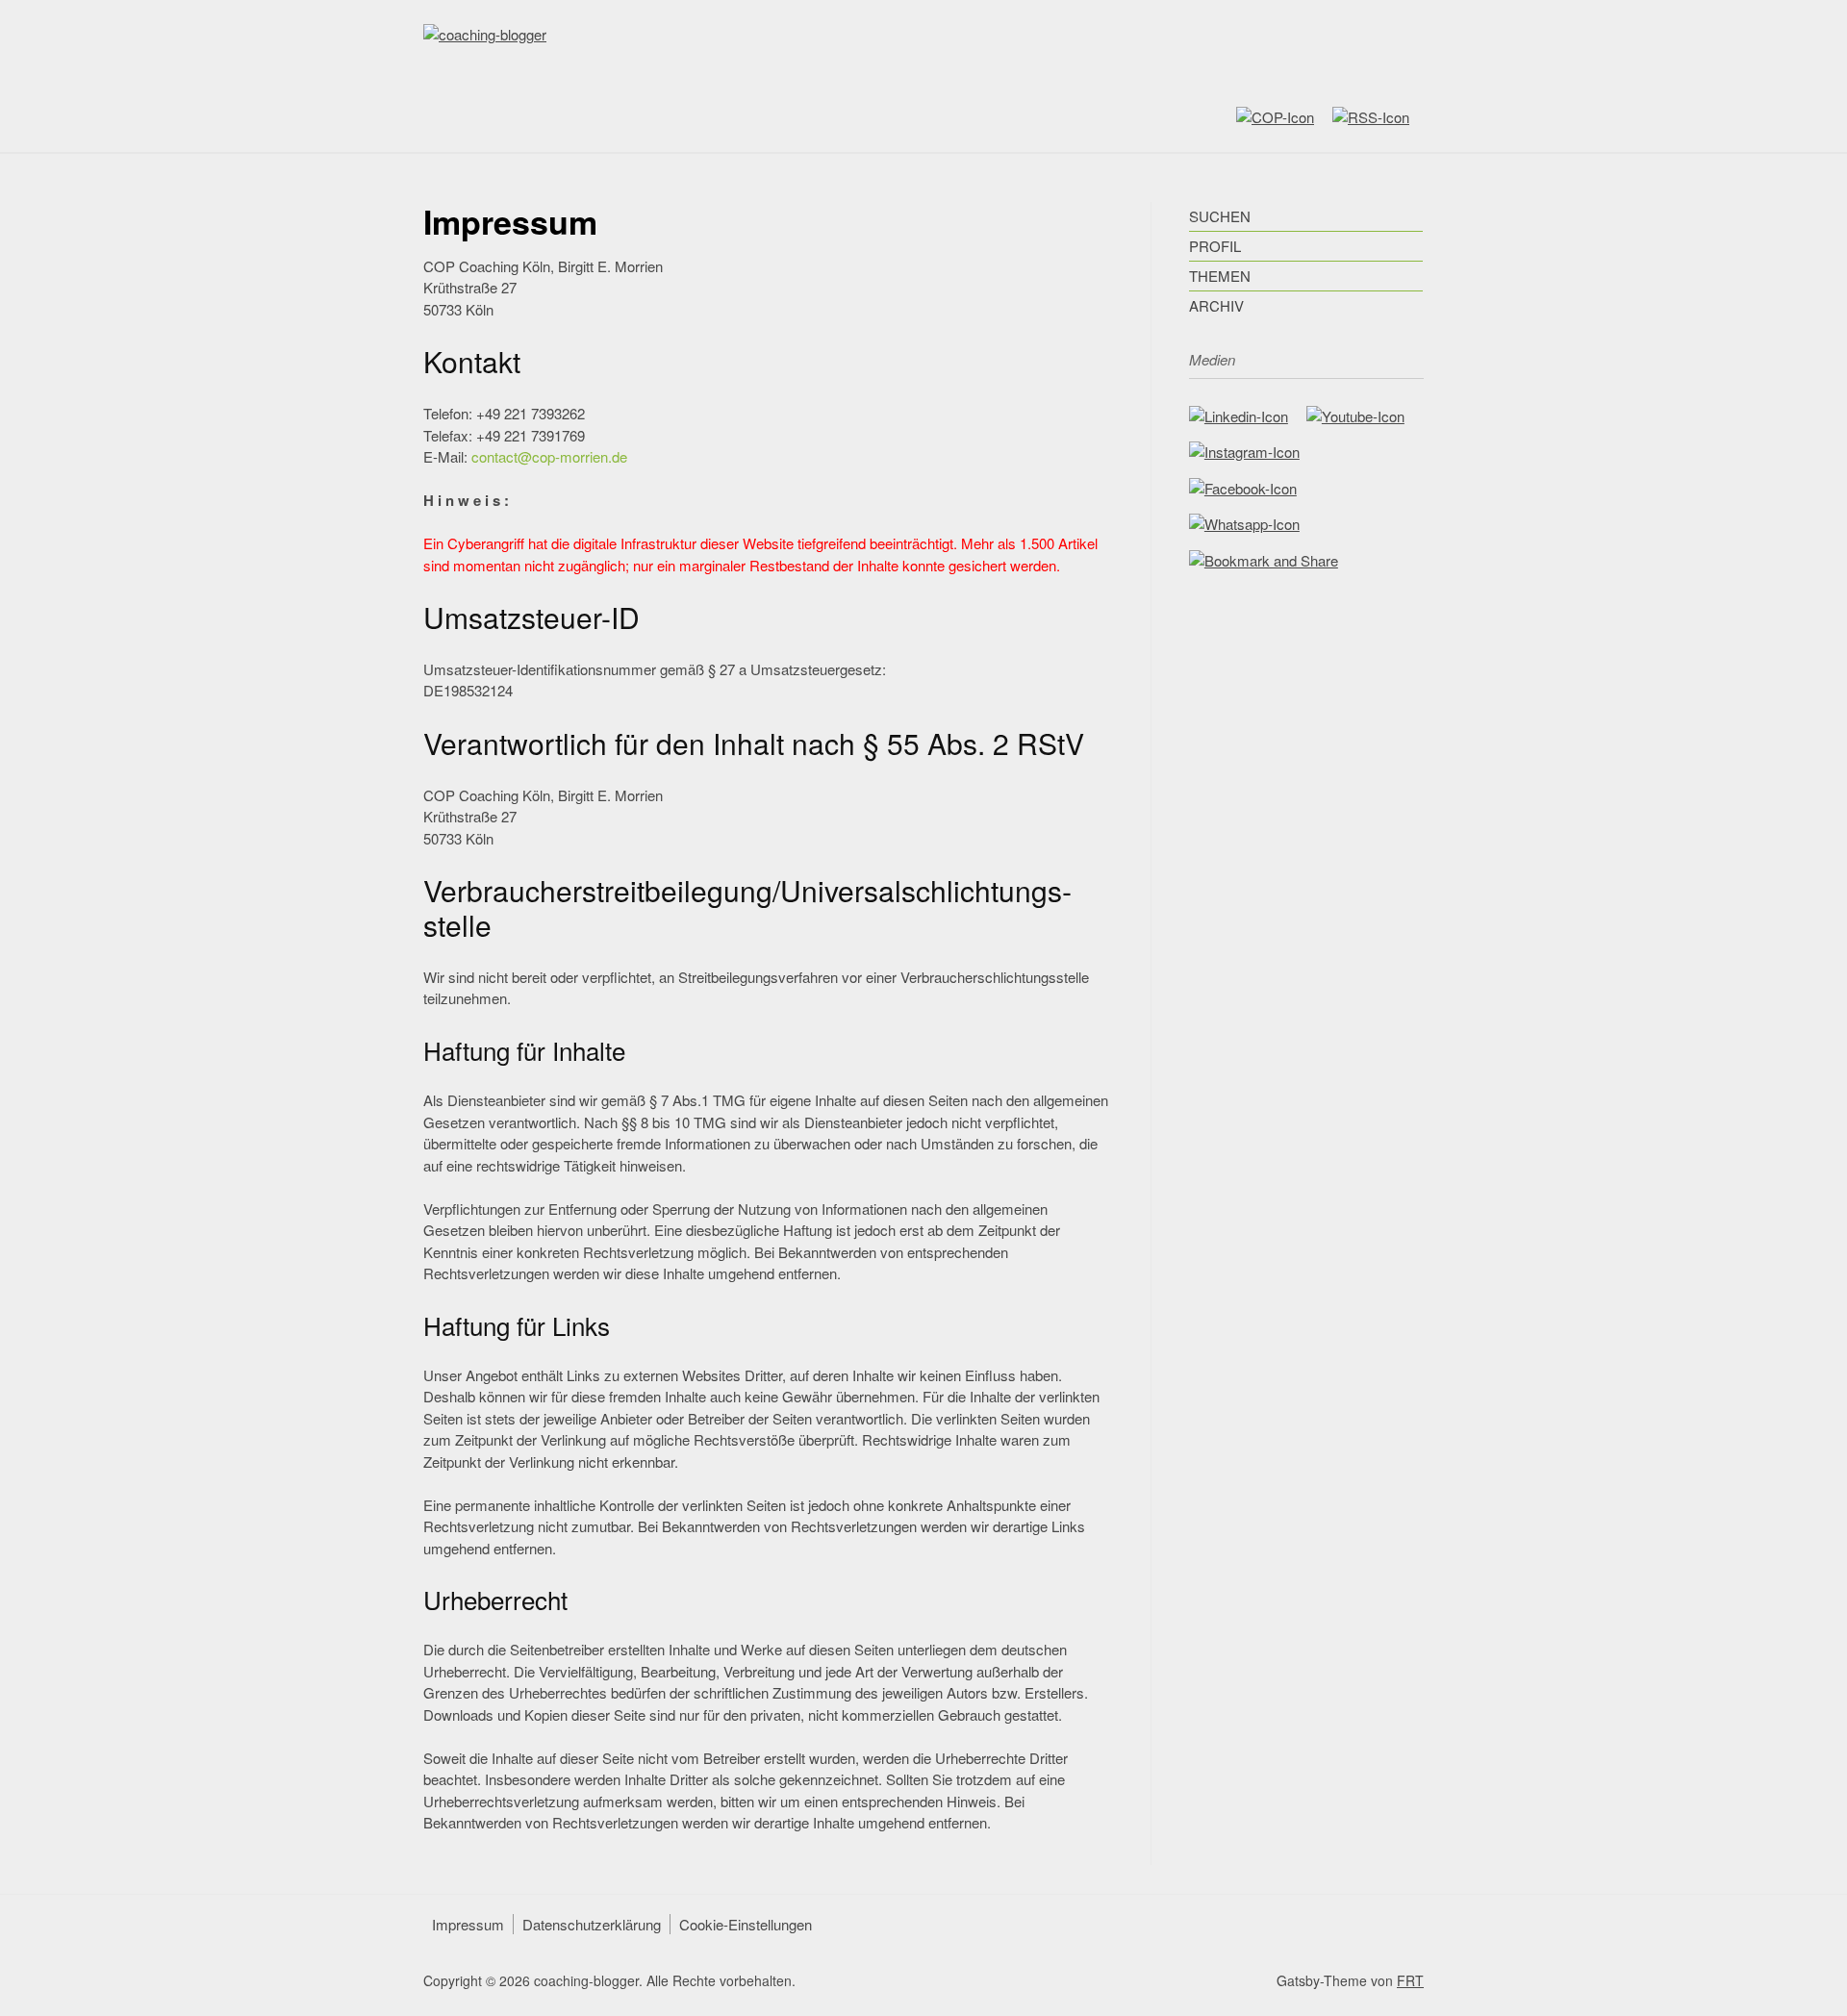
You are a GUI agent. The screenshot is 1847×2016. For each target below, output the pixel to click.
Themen (1220, 276)
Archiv (1216, 305)
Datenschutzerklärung (592, 1924)
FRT (1410, 1980)
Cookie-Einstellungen (746, 1924)
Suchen (1220, 216)
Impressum (468, 1924)
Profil (1215, 246)
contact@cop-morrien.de (549, 456)
